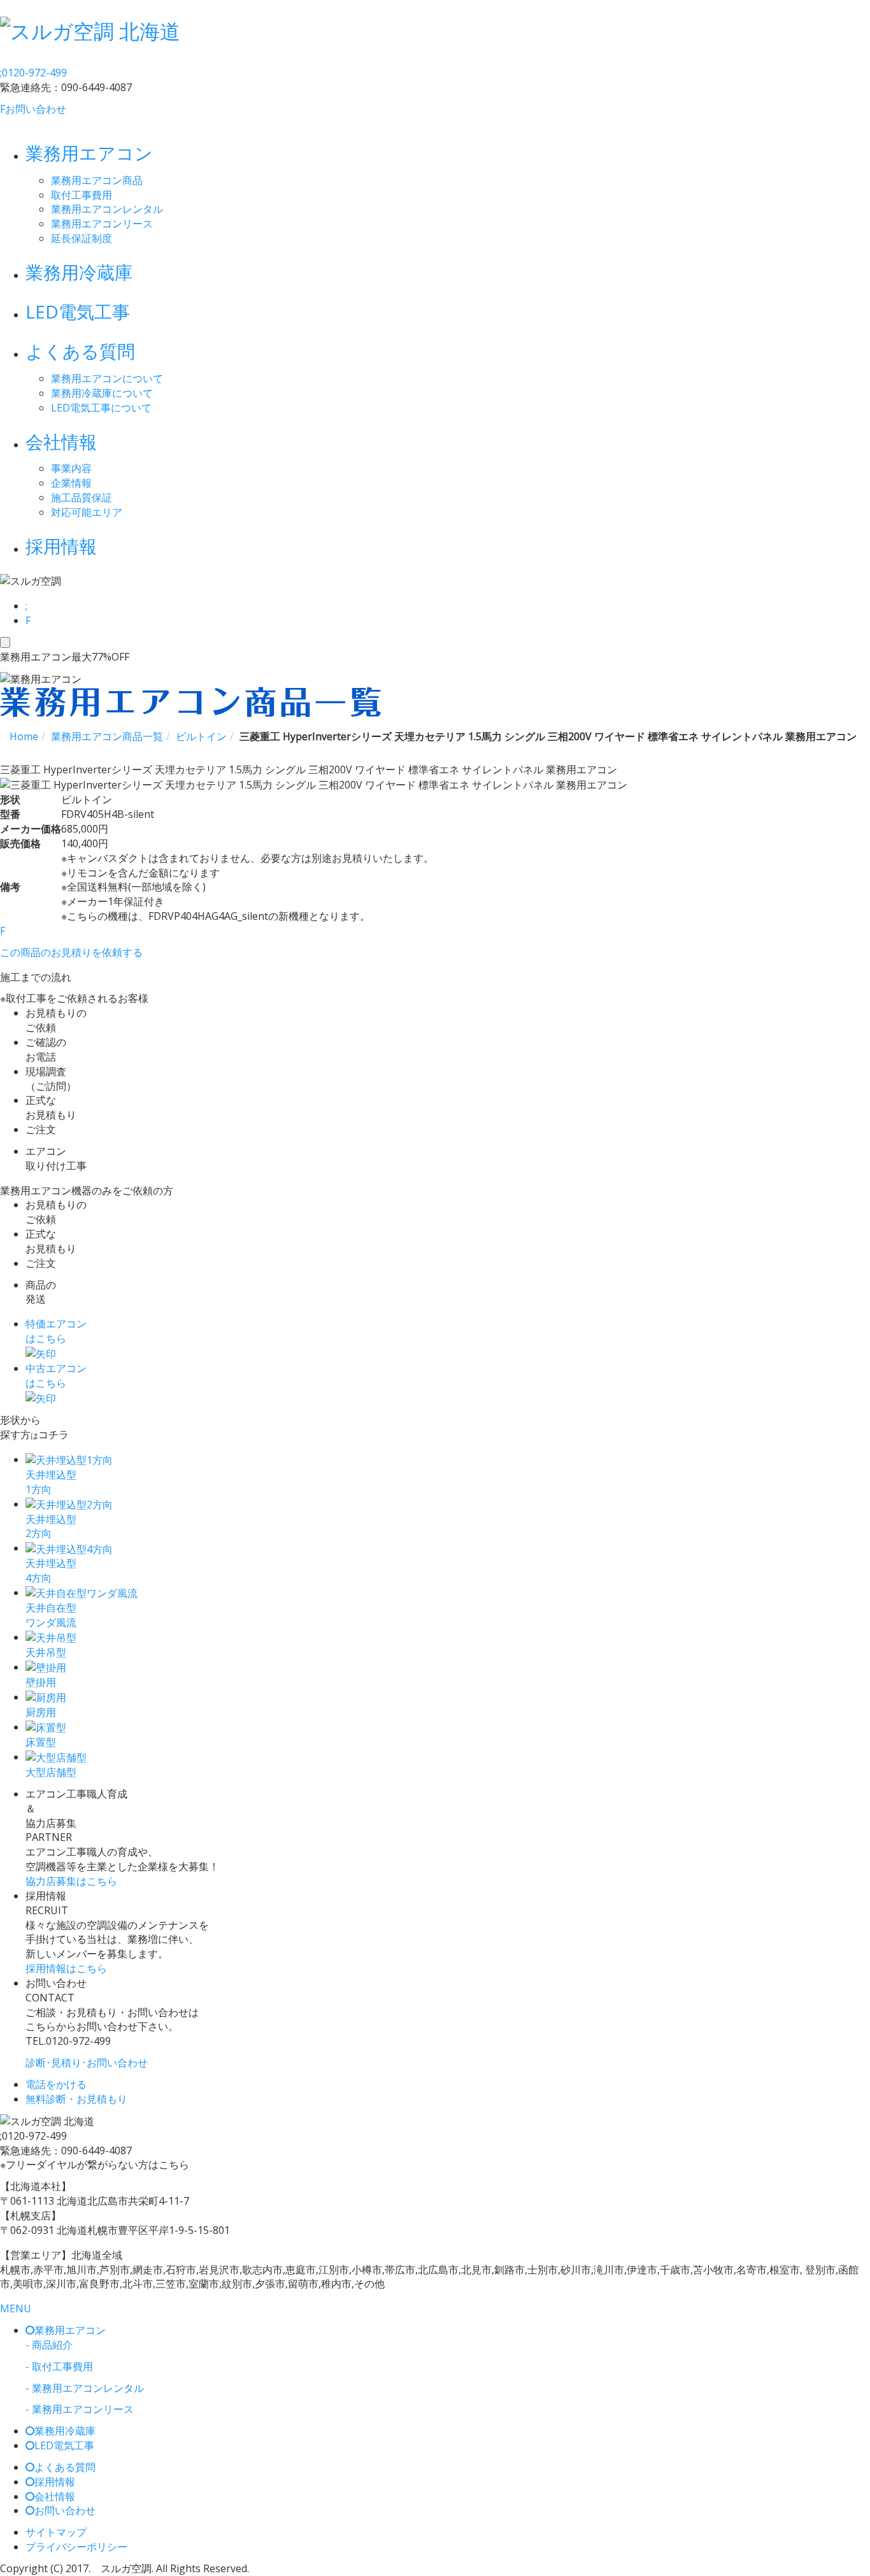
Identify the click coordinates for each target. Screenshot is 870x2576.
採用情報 (61, 546)
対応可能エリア (87, 512)
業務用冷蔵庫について (102, 393)
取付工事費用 (82, 195)
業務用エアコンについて (107, 378)
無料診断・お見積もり (76, 2099)
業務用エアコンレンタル (107, 209)
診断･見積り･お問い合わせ (87, 2063)
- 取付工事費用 (59, 2366)
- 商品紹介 (49, 2345)
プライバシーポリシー (76, 2547)
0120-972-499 (33, 73)
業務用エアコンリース (102, 224)
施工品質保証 (82, 497)
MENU (16, 2308)
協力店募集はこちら (71, 1881)
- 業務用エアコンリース (80, 2409)
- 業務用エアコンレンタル (85, 2388)
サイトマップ (56, 2532)
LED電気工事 (78, 311)
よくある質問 (80, 351)
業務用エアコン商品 (97, 180)
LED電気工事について (101, 408)
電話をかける (56, 2084)
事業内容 (71, 468)
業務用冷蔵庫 (79, 272)
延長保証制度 (82, 238)
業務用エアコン (89, 153)
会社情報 (61, 441)
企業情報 (71, 483)
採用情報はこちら (66, 1968)
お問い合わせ (33, 109)
